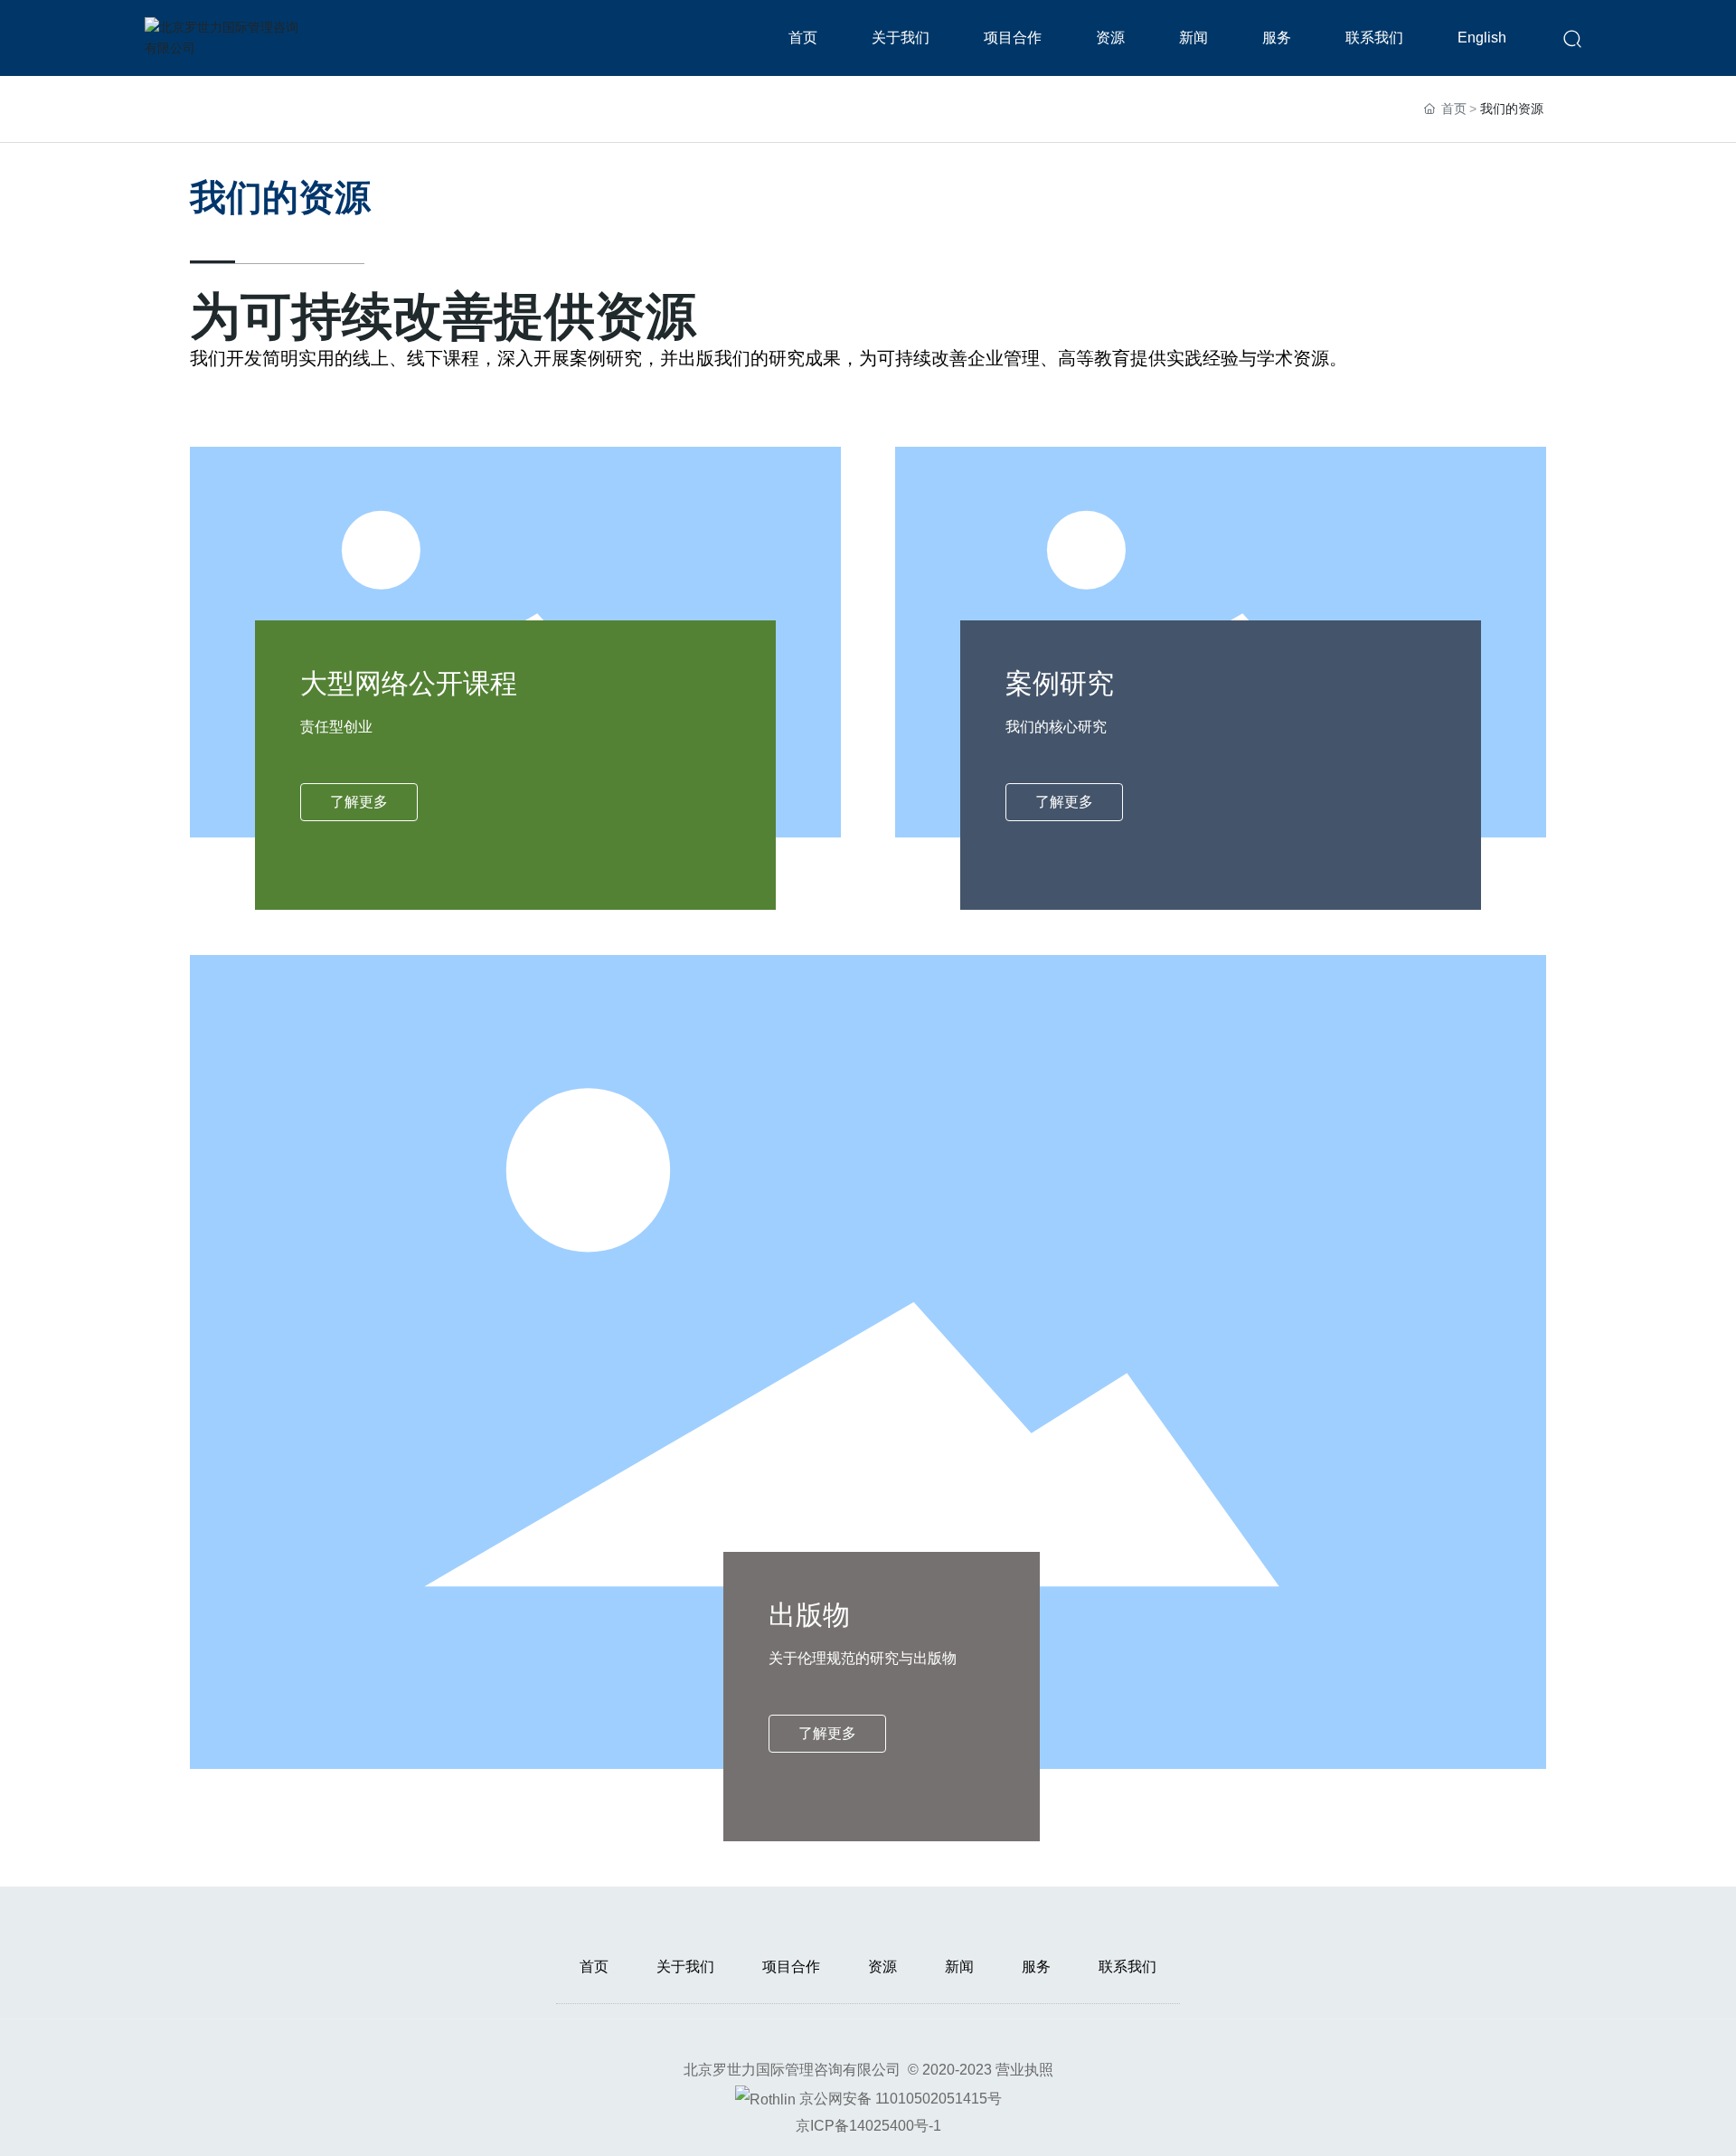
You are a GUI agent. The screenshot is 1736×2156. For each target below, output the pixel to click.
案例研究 (1060, 683)
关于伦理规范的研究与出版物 (863, 1658)
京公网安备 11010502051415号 (901, 2099)
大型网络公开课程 (409, 683)
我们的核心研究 (1056, 727)
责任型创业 (336, 727)
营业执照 (1024, 2070)
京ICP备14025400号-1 (868, 2126)
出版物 (809, 1615)
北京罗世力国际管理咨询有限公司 (792, 2070)
